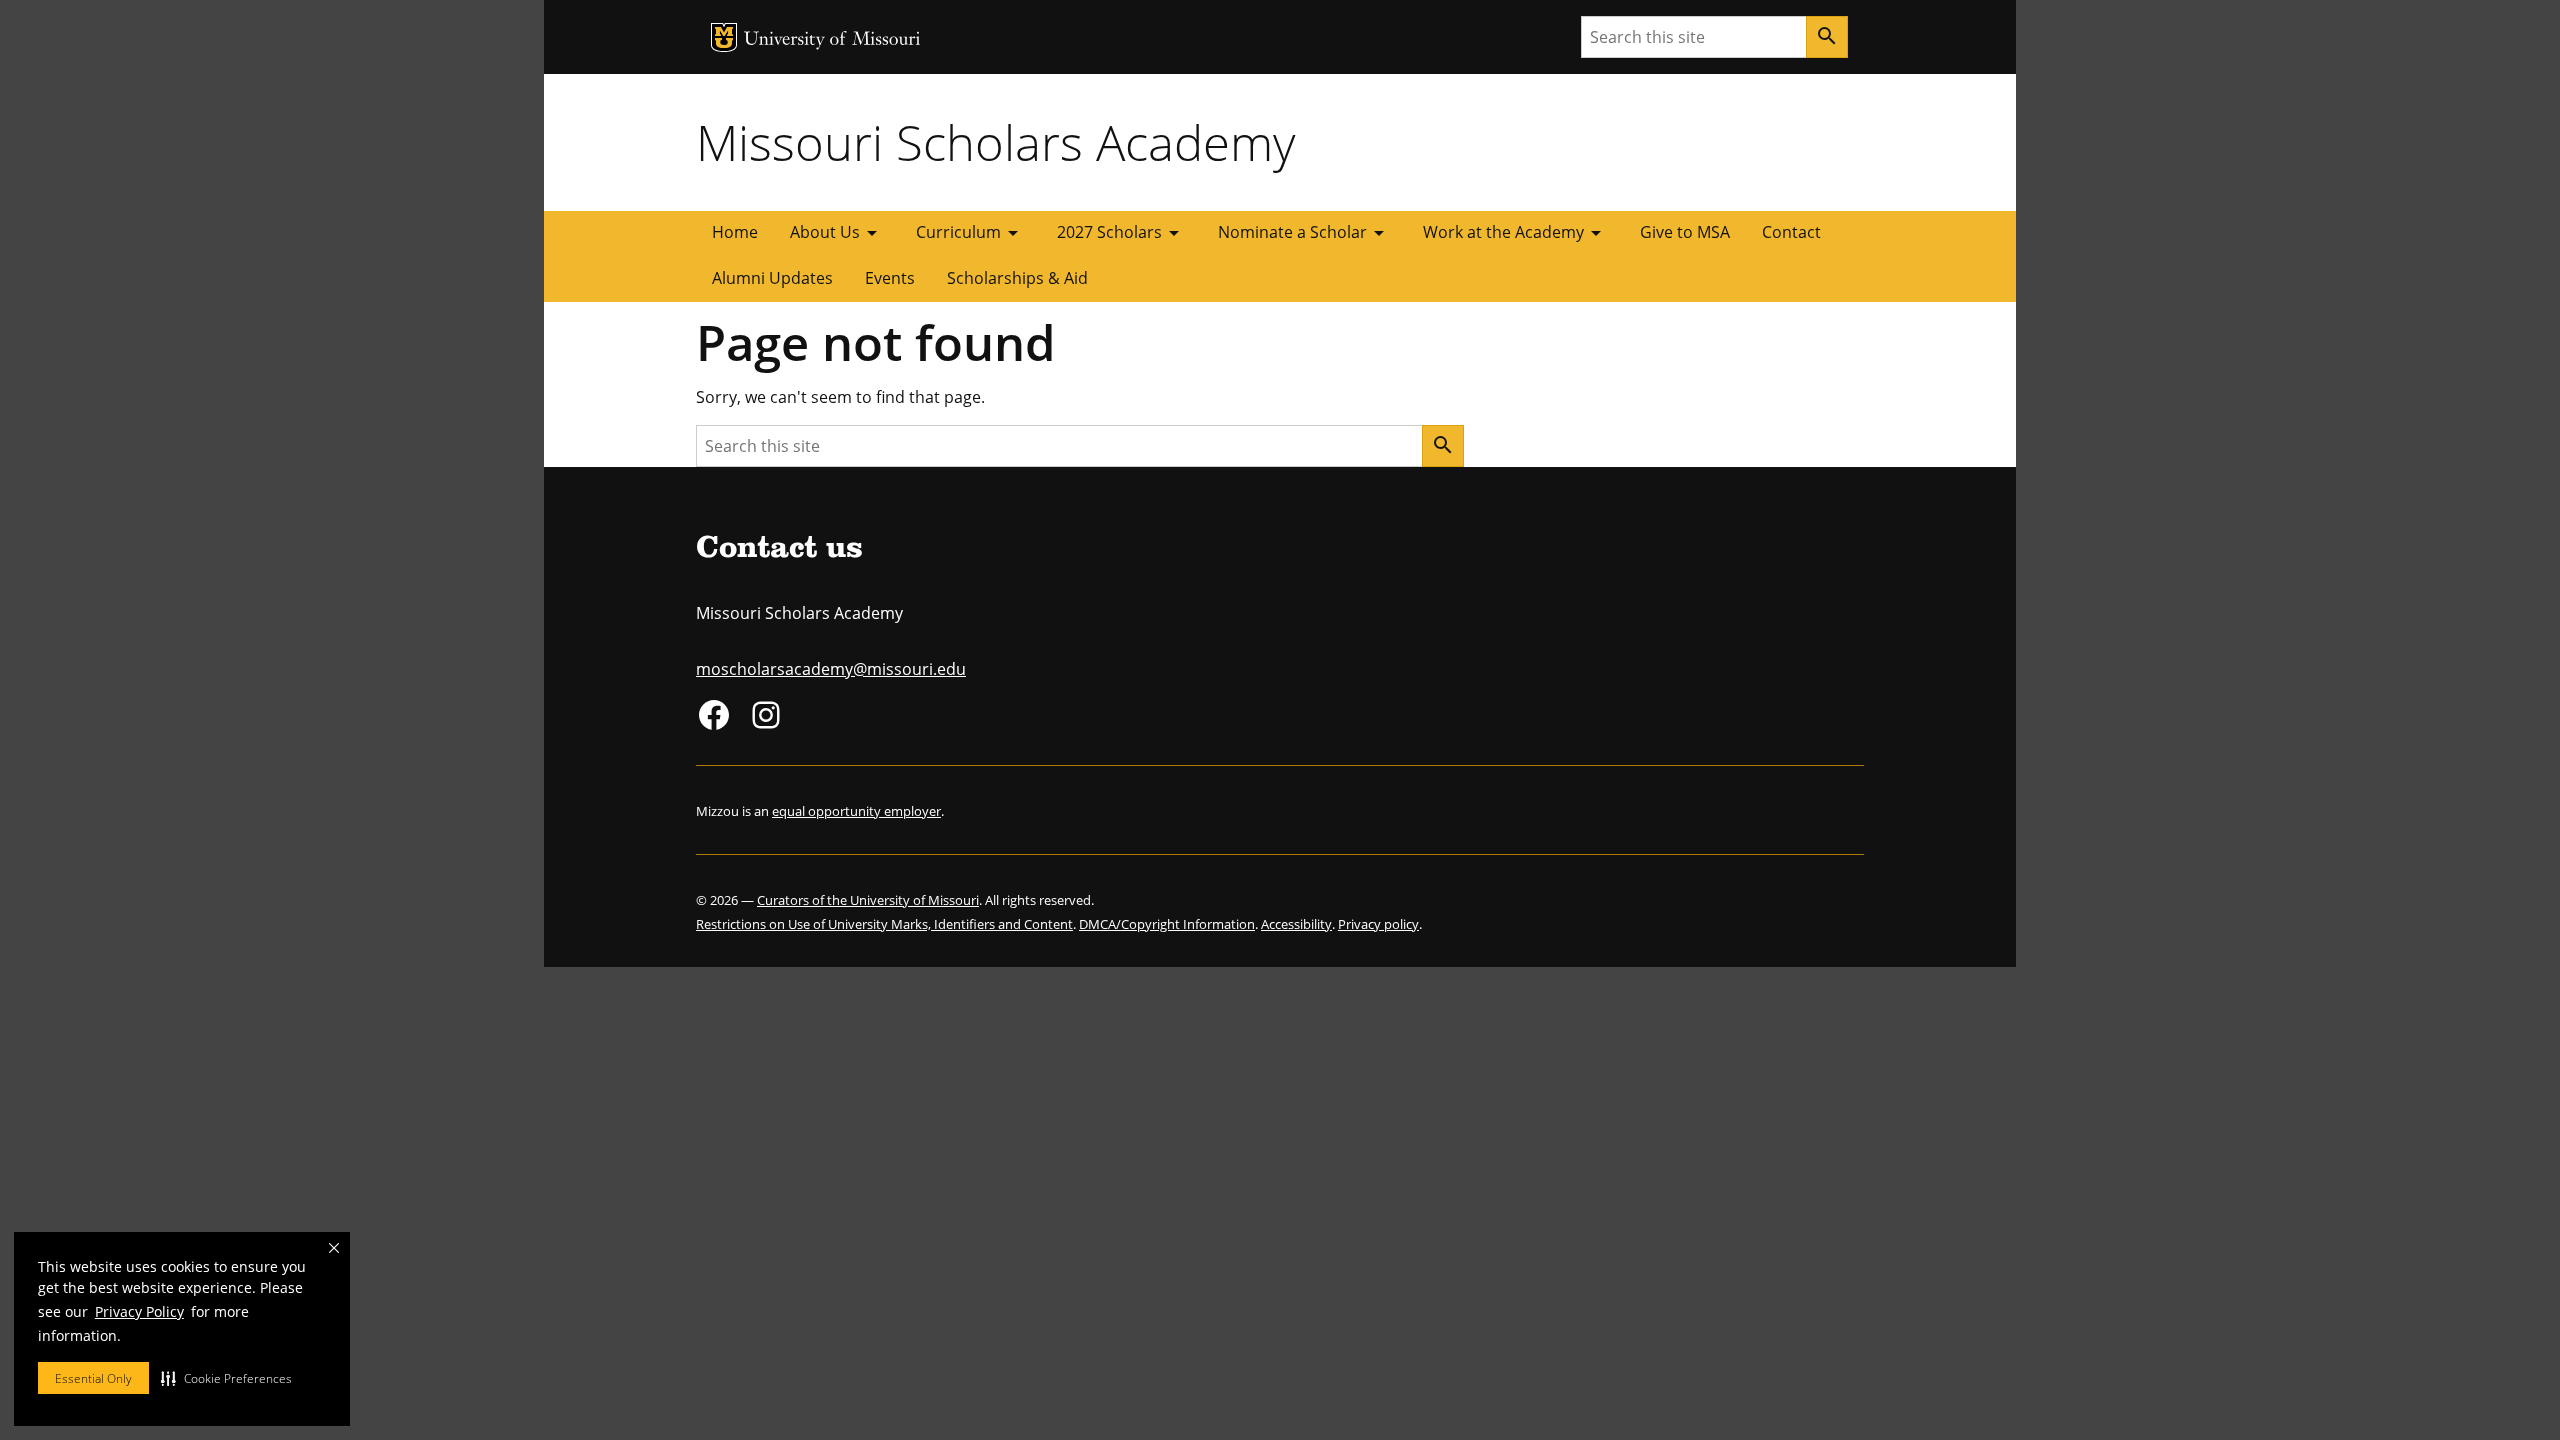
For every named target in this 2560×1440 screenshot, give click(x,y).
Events (890, 278)
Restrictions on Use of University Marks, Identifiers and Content (884, 924)
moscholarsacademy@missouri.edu (831, 669)
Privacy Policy (139, 1311)
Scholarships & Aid (1017, 278)
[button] (226, 1378)
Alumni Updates (772, 278)
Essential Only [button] (93, 1378)
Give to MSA (1685, 232)
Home (735, 232)
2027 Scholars (1121, 233)
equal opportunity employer (856, 811)
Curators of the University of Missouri (868, 900)
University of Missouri (832, 40)
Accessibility (1296, 924)
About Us (837, 233)
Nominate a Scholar (1304, 233)
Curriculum (970, 233)
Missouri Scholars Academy (995, 142)
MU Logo (724, 37)
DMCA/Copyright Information (1167, 924)
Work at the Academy (1515, 233)
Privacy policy (1378, 924)
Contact (1791, 232)
